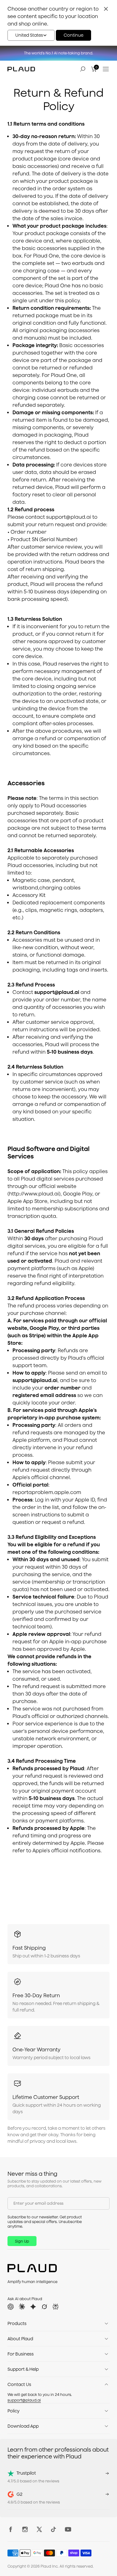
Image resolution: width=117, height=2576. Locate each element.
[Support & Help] (106, 2369)
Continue (73, 35)
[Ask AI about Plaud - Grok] (44, 2307)
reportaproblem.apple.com (47, 1492)
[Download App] (106, 2426)
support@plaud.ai (24, 2400)
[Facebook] (12, 2529)
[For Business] (106, 2354)
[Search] (83, 69)
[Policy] (106, 2411)
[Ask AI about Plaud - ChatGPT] (11, 2307)
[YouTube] (70, 2529)
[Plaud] (21, 69)
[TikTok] (55, 2529)
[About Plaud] (106, 2339)
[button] (31, 35)
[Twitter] (41, 2529)
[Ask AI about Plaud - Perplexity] (56, 2307)
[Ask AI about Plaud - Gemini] (33, 2307)
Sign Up (22, 2241)
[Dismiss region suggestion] (106, 9)
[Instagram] (27, 2529)
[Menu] (106, 69)
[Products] (106, 2323)
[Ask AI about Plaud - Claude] (22, 2307)
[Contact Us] (106, 2384)
